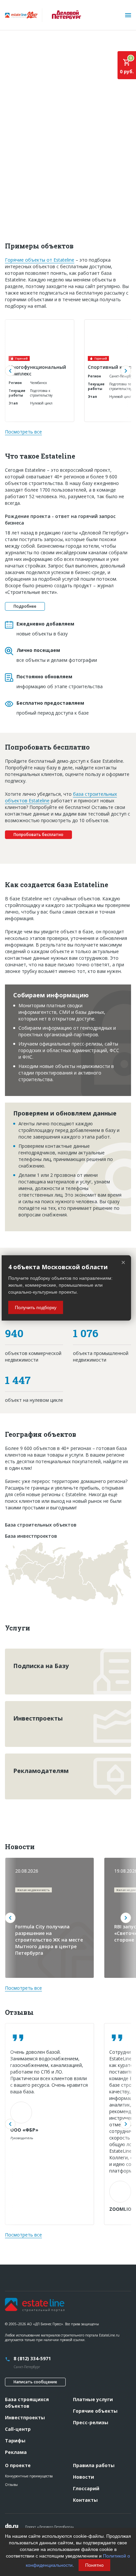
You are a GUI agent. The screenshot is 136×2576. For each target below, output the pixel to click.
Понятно (94, 2565)
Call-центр (18, 2429)
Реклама (16, 2452)
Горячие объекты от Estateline (40, 260)
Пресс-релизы (91, 2422)
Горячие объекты (95, 2411)
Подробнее (25, 606)
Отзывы (11, 2485)
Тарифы (15, 2441)
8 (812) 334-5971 (32, 2358)
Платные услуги (93, 2399)
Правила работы (94, 2465)
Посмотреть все (23, 432)
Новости (84, 2477)
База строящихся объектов (27, 2403)
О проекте (18, 2465)
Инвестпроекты (25, 2417)
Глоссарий (86, 2488)
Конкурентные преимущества (29, 2476)
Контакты (85, 2500)
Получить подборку (36, 1307)
